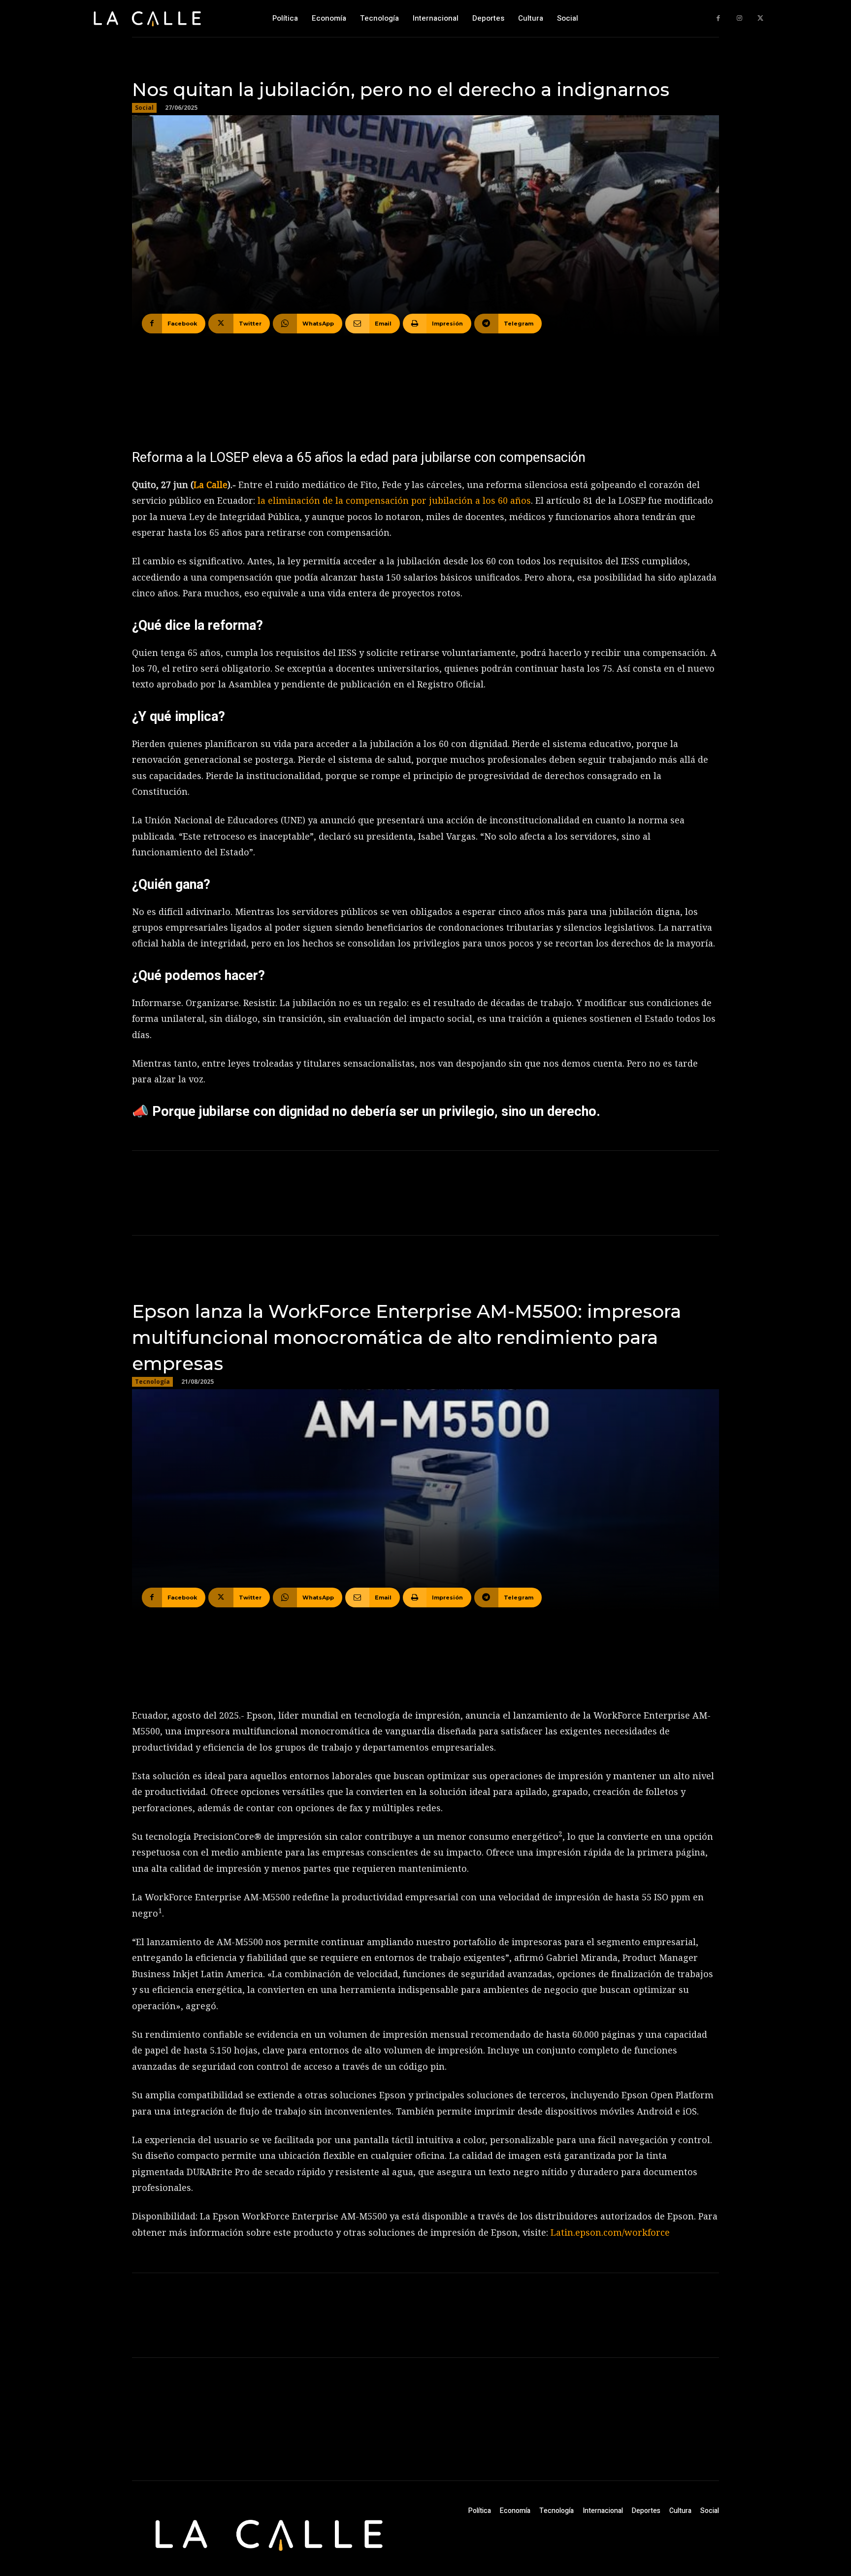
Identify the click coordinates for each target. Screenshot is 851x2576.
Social (144, 108)
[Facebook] (718, 18)
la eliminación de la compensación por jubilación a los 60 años (394, 500)
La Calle (211, 485)
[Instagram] (739, 18)
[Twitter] (760, 18)
